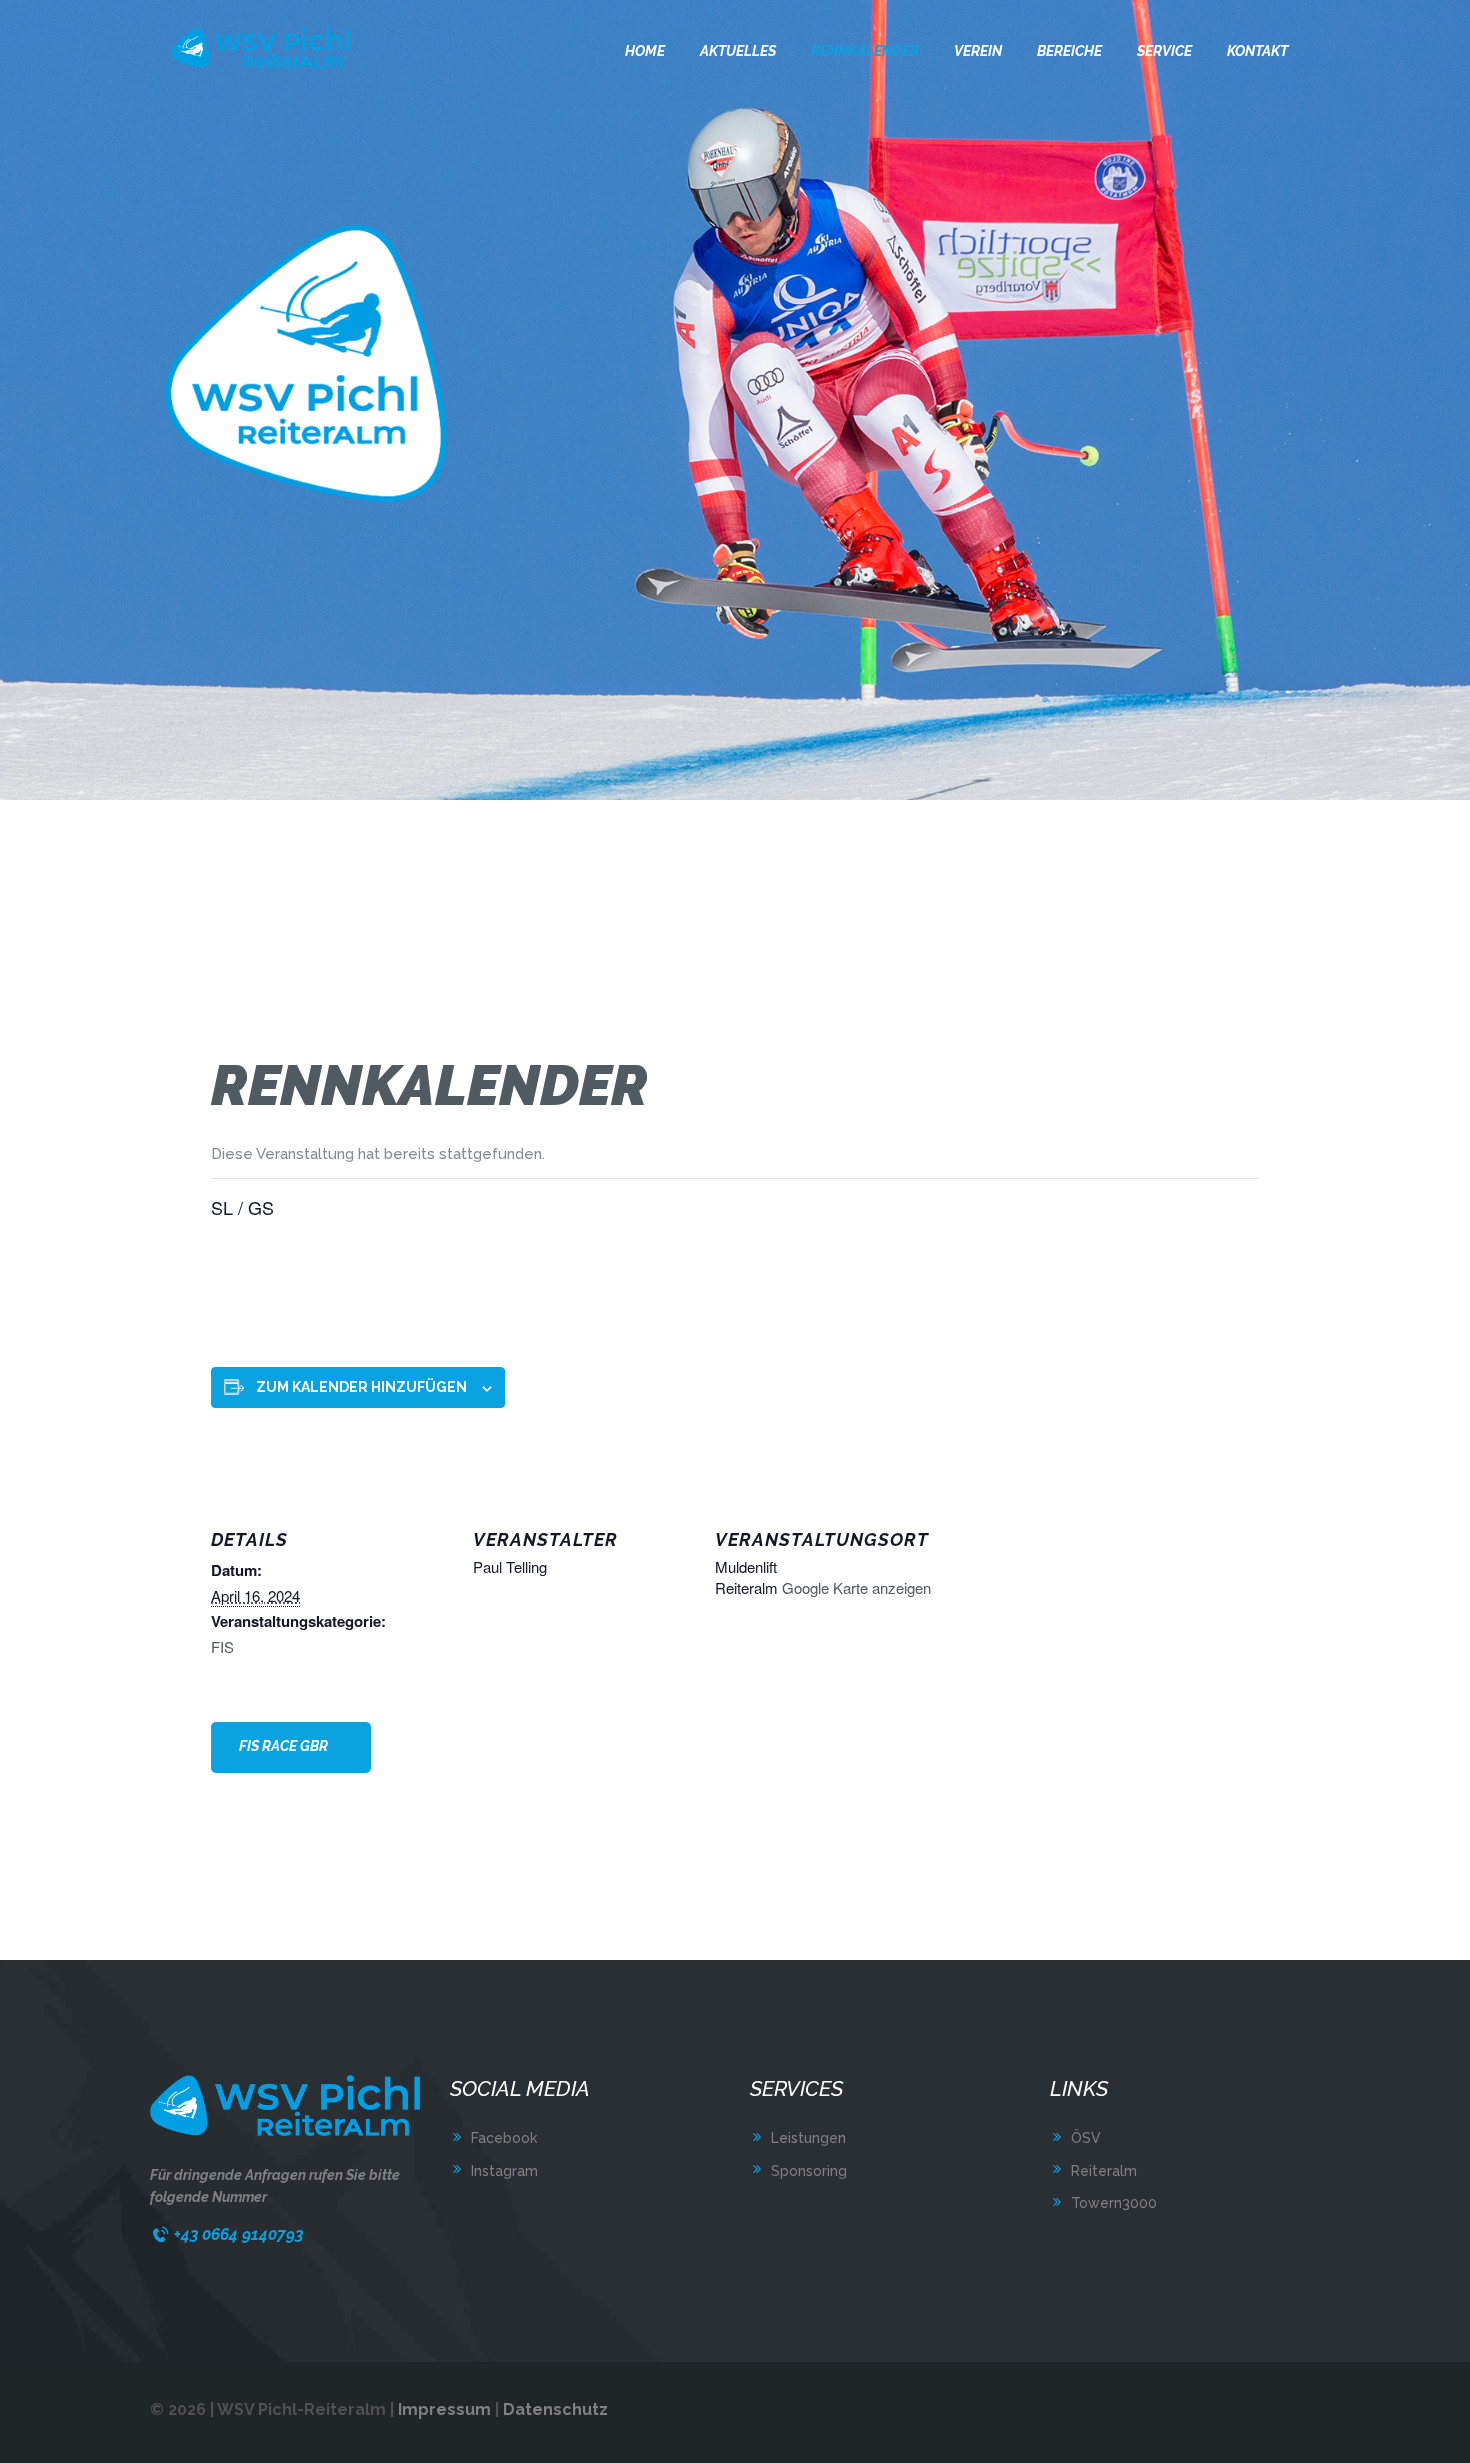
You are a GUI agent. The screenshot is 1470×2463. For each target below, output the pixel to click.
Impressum (444, 2409)
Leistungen (808, 2138)
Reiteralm (1104, 2171)
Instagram (504, 2171)
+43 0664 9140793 (238, 2234)
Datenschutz (555, 2409)
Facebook (504, 2138)
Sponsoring (809, 2171)
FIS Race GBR (283, 1746)
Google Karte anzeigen (856, 1587)
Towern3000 (1114, 2203)
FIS (222, 1646)
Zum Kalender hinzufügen (361, 1387)
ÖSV (1086, 2138)
